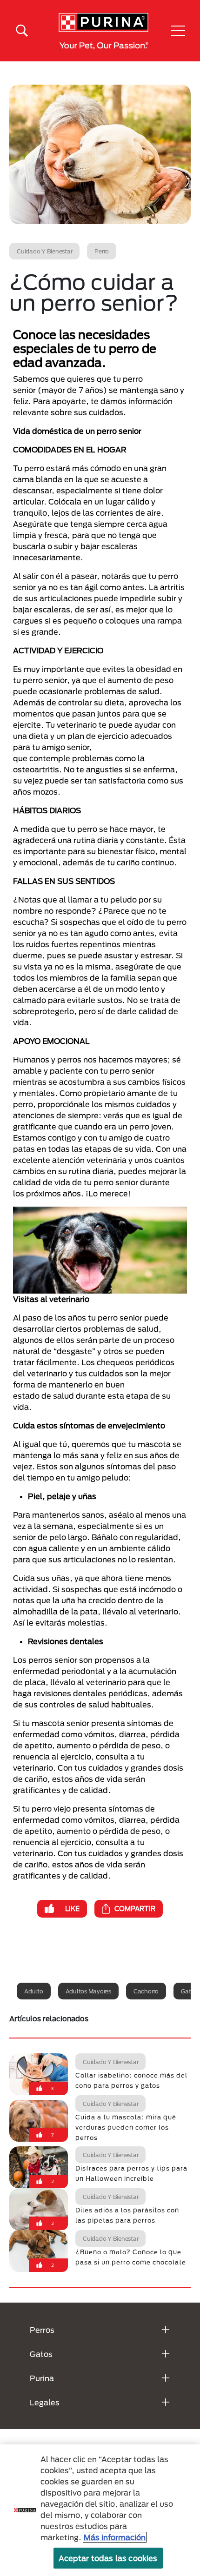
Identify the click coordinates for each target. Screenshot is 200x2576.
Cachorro (146, 1991)
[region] (100, 2510)
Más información (115, 2537)
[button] (178, 31)
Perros (42, 2330)
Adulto (34, 1991)
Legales (45, 2402)
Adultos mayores (88, 1991)
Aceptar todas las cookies (108, 2558)
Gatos (41, 2354)
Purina (42, 2378)
